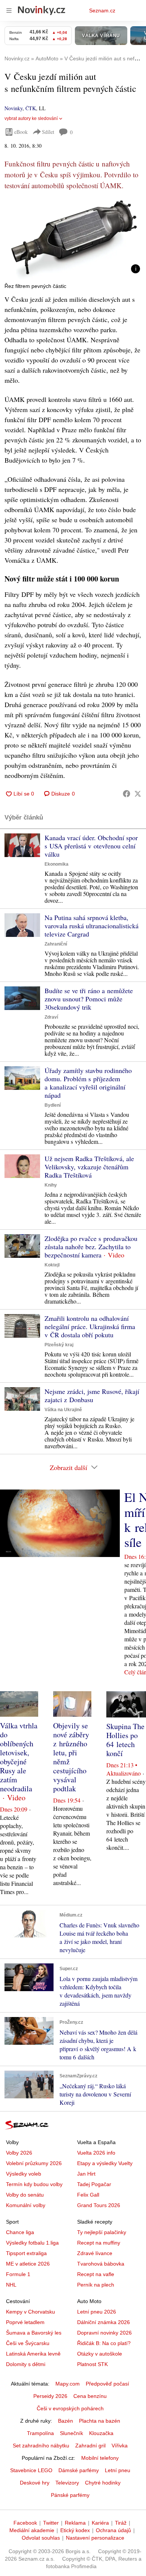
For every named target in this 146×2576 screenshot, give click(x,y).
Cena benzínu (90, 2396)
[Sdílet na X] (138, 794)
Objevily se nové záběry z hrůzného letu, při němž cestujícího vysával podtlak (71, 1757)
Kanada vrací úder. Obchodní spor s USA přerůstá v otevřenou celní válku (91, 846)
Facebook (25, 2523)
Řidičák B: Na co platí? (104, 2343)
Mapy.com (68, 2384)
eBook (21, 132)
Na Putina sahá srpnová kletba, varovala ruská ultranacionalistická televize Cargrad (92, 926)
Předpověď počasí (107, 2384)
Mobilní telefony (100, 2458)
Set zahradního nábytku (41, 2446)
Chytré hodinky (103, 2483)
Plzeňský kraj (59, 1345)
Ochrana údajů (113, 2530)
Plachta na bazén (100, 2421)
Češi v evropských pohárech (70, 2408)
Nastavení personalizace (95, 2538)
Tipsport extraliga (26, 2253)
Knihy (51, 1185)
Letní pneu (118, 2470)
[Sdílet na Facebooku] (127, 794)
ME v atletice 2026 (28, 2264)
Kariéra (100, 2523)
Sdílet (48, 132)
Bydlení (53, 1105)
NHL (11, 2285)
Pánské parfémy (70, 2495)
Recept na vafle (96, 2274)
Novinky (13, 108)
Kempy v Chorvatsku (31, 2312)
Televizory (67, 2483)
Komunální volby (26, 2205)
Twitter (51, 2523)
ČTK (31, 108)
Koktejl (52, 1265)
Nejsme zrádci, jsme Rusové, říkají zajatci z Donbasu (92, 1395)
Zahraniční (56, 944)
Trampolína (40, 2433)
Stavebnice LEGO (31, 2470)
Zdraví (51, 1017)
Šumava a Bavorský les (34, 2333)
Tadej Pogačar (94, 2184)
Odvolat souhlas (41, 2538)
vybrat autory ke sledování (31, 118)
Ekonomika (57, 864)
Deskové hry (35, 2483)
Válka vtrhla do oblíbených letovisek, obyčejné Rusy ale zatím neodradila (19, 1757)
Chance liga (20, 2232)
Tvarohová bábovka (101, 2264)
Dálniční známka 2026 (104, 2322)
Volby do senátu (25, 2195)
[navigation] (9, 10)
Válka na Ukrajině (63, 1410)
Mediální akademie (32, 2530)
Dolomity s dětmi (26, 2364)
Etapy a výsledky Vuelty (105, 2163)
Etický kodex (75, 2530)
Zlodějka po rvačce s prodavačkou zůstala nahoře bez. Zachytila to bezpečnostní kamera (91, 1247)
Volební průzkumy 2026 (34, 2163)
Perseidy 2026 (50, 2396)
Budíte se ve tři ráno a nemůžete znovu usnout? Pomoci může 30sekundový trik (89, 999)
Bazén (66, 2421)
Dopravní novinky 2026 (104, 2333)
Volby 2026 (19, 2153)
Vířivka (120, 2446)
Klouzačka (101, 2433)
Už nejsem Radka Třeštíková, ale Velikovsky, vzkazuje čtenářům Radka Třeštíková (89, 1167)
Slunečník (72, 2433)
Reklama (75, 2523)
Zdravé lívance (95, 2253)
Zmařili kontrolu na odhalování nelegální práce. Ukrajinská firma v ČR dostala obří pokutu (90, 1326)
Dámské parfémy (79, 2470)
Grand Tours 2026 (99, 2205)
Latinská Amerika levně (33, 2354)
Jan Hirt (86, 2174)
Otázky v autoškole (100, 2354)
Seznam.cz (102, 10)
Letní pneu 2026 (97, 2312)
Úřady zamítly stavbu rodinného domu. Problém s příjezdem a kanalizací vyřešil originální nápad (88, 1083)
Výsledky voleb (24, 2174)
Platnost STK (92, 2364)
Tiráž (121, 2523)
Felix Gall (88, 2195)
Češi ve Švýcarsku (28, 2343)
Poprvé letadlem (25, 2322)
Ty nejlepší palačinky (102, 2232)
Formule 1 (18, 2274)
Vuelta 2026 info (96, 2153)
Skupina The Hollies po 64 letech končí (125, 1740)
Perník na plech (96, 2285)
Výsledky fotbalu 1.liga (32, 2243)
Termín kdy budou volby (34, 2184)
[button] (73, 238)
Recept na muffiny (99, 2243)
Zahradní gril (90, 2446)
